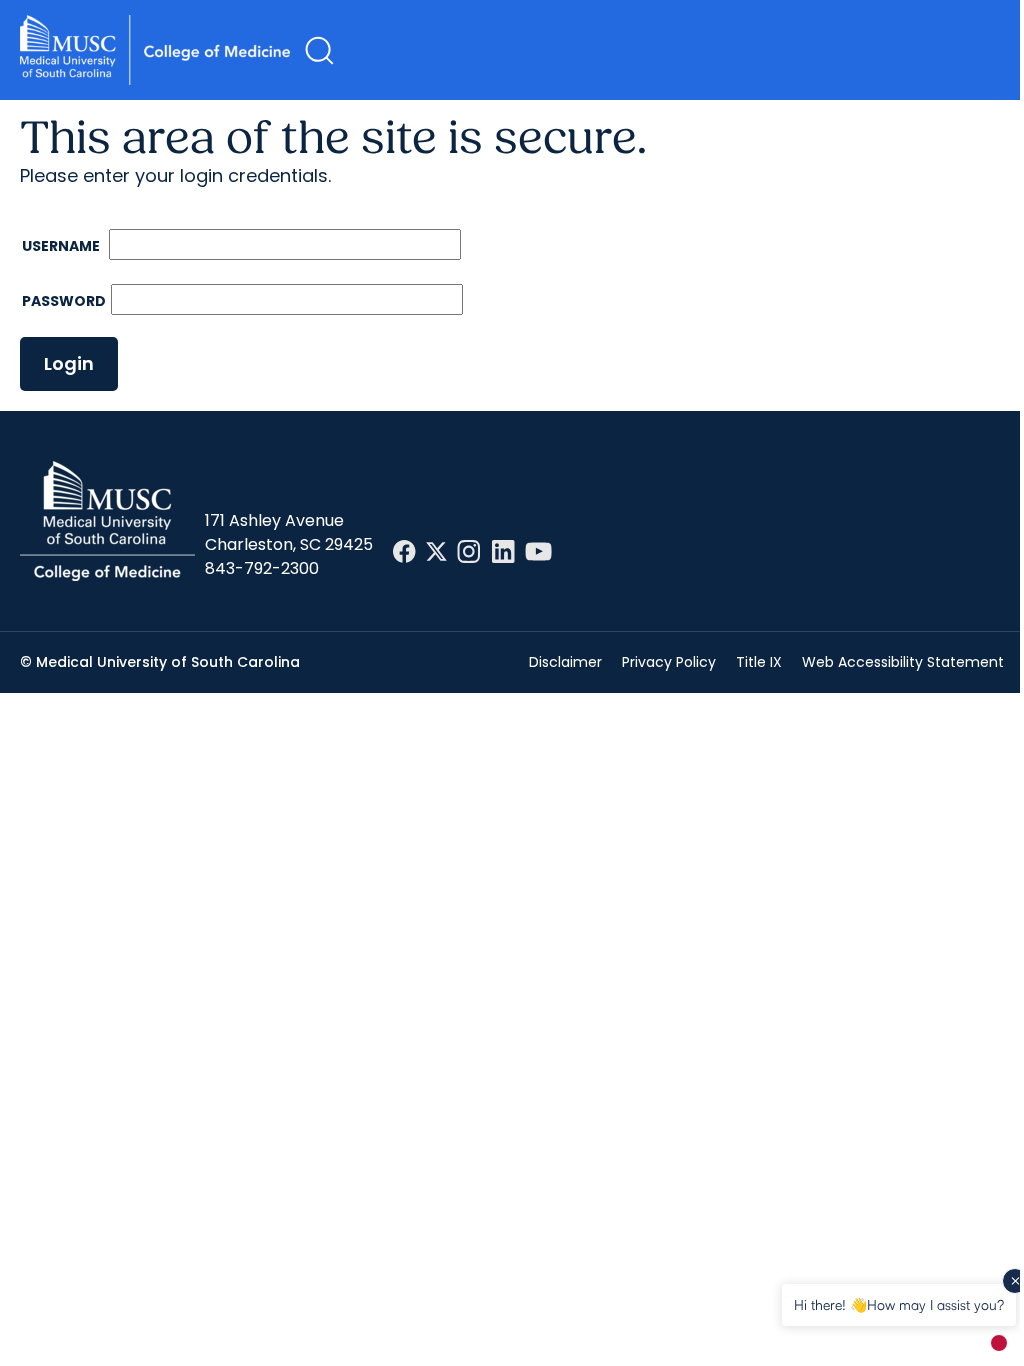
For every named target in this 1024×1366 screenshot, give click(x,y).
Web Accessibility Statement (903, 662)
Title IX (759, 662)
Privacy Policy (669, 662)
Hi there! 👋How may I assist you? (899, 1304)
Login (69, 363)
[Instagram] (469, 551)
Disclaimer (565, 662)
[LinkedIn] (503, 551)
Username (62, 246)
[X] (436, 551)
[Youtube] (538, 551)
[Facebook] (404, 551)
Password (64, 301)
